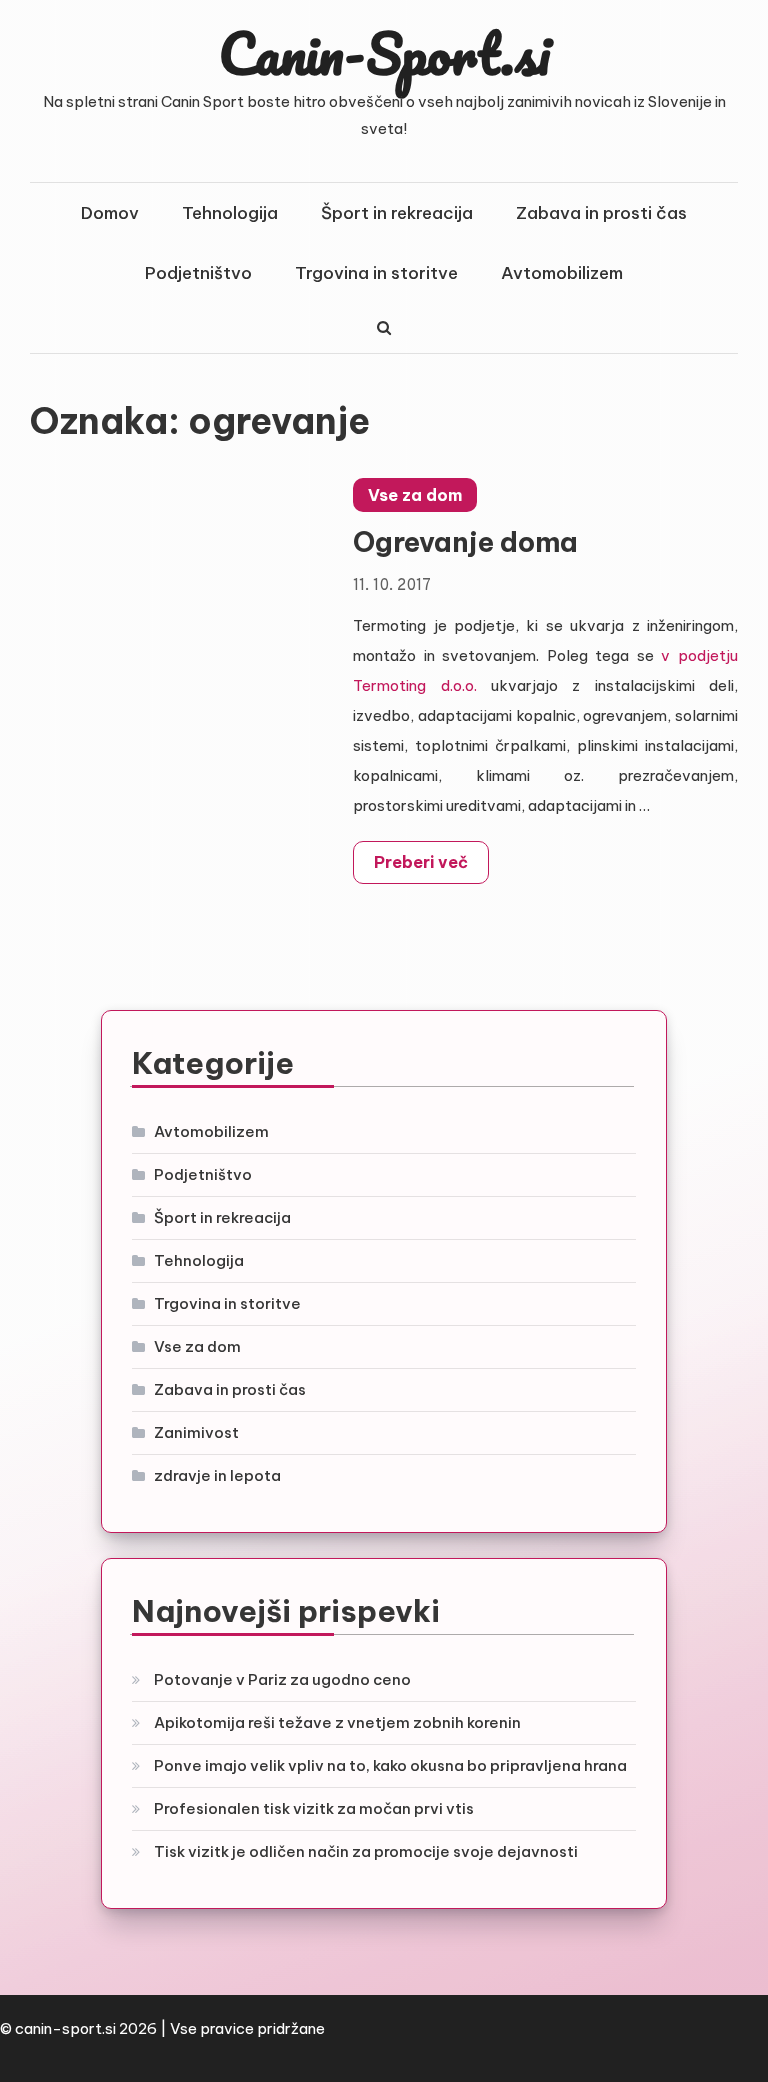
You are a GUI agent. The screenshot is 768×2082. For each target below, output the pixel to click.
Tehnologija (230, 213)
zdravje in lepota (217, 1475)
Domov (110, 213)
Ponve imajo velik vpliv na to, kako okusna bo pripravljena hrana (390, 1765)
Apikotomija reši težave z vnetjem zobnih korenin (337, 1722)
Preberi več (421, 862)
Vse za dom (415, 495)
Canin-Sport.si (384, 53)
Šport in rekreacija (397, 213)
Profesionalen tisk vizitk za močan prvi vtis (314, 1808)
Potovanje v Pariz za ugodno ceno (282, 1679)
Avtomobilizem (562, 273)
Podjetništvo (198, 273)
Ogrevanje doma (465, 542)
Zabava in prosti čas (601, 213)
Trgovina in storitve (376, 273)
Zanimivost (196, 1432)
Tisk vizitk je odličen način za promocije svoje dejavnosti (366, 1851)
